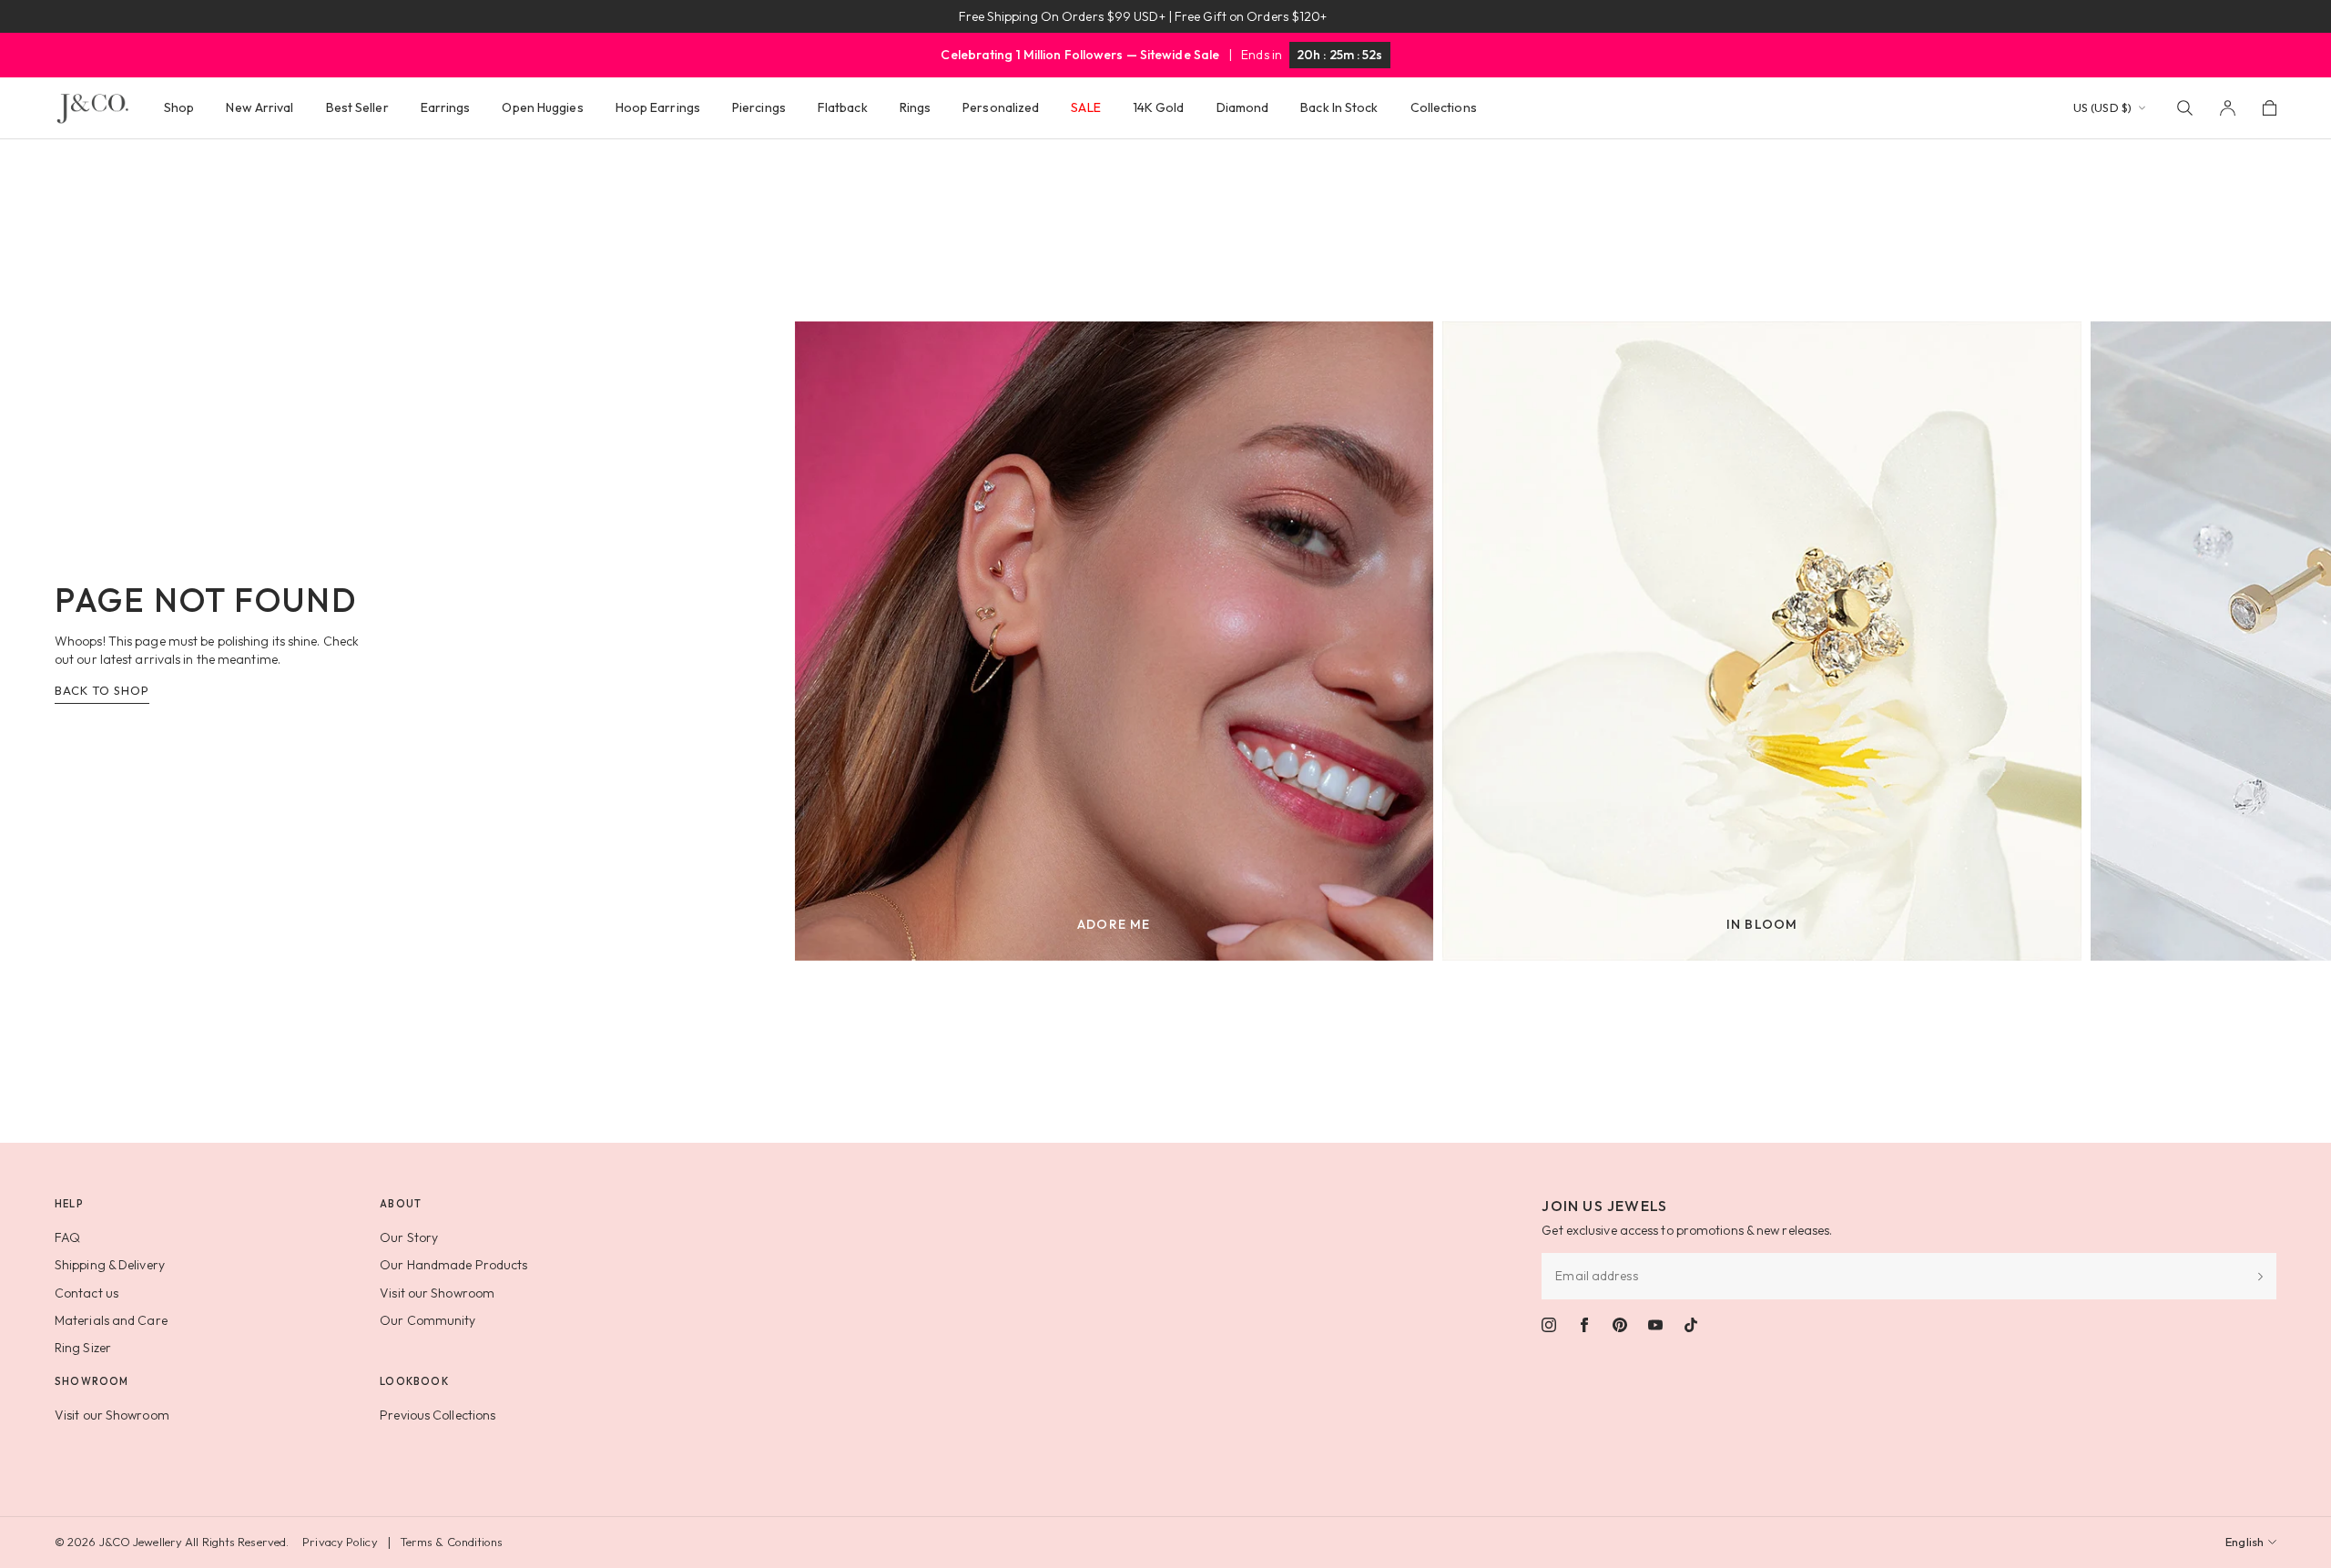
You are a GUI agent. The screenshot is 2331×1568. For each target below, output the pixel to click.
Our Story (409, 1237)
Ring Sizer (83, 1348)
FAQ (67, 1237)
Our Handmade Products (453, 1265)
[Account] (2228, 108)
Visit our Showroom (437, 1293)
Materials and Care (111, 1320)
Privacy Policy (340, 1542)
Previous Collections (438, 1415)
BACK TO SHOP (102, 690)
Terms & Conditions (452, 1542)
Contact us (87, 1293)
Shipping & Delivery (110, 1265)
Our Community (428, 1320)
